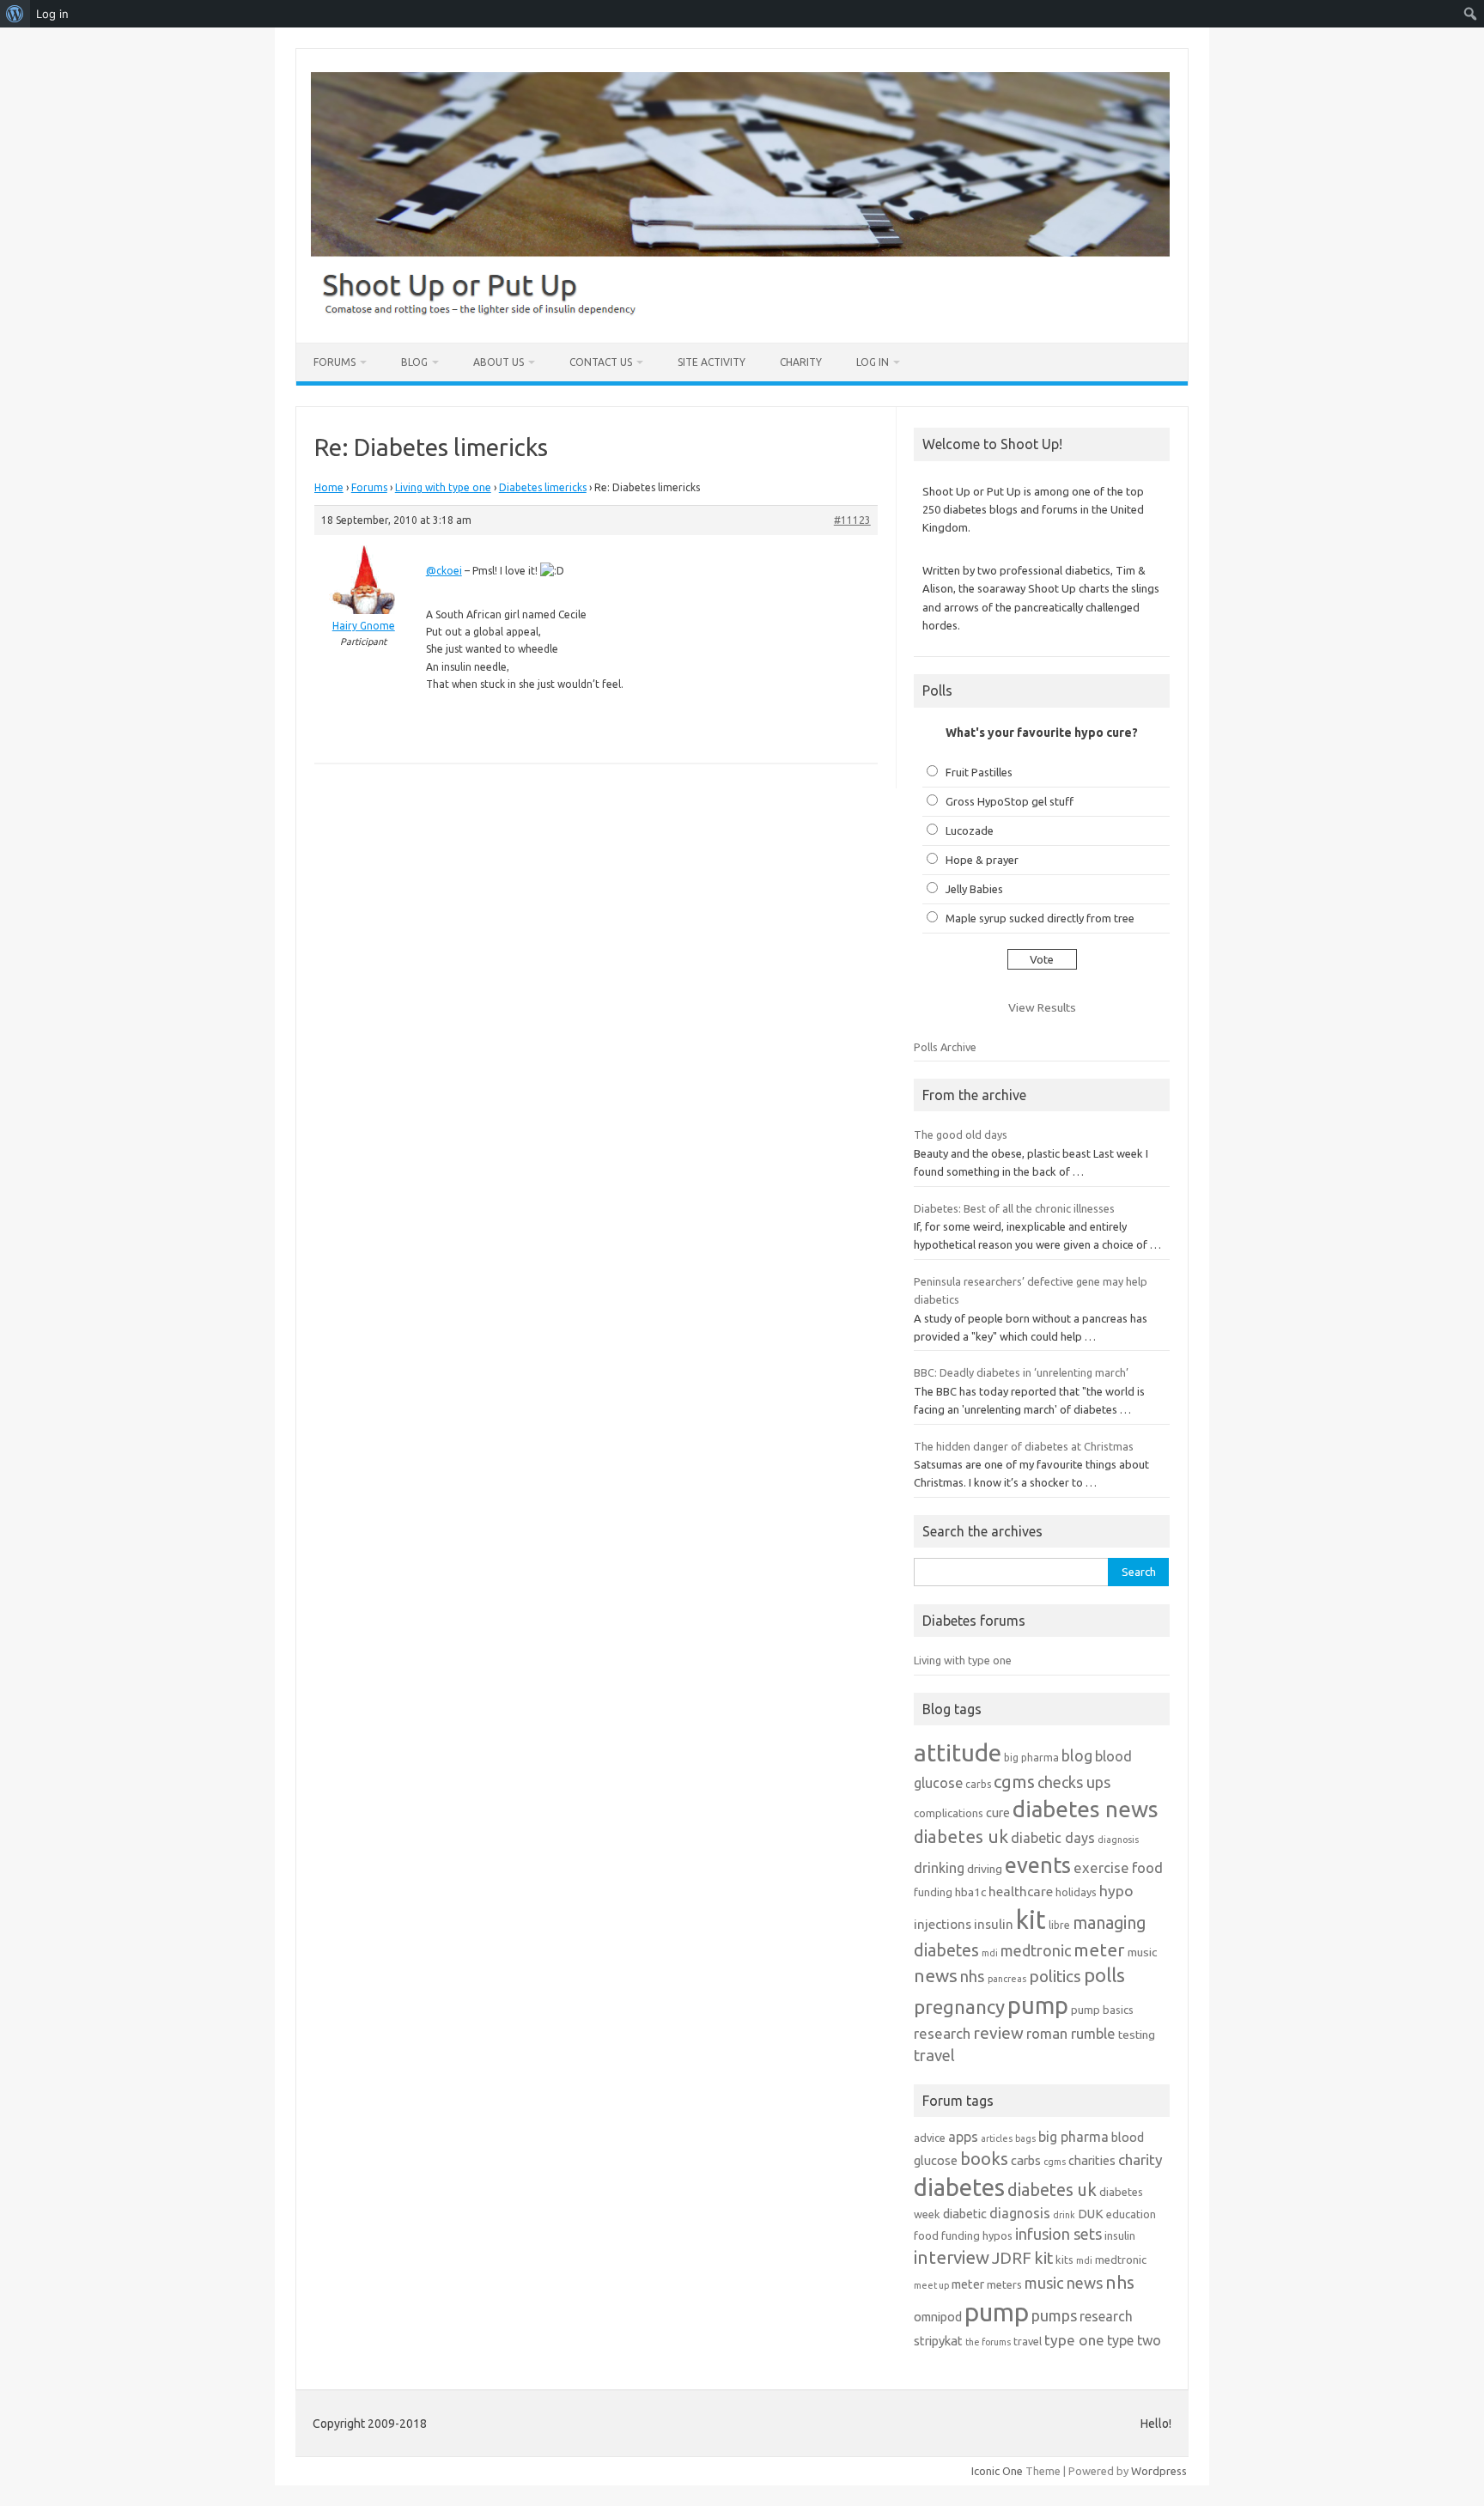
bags (1025, 2138)
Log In (873, 362)
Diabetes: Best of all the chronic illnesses (1014, 1208)
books (984, 2159)
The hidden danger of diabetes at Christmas (1024, 1446)
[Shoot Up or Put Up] (740, 313)
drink (1064, 2215)
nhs (973, 1976)
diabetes (959, 2187)
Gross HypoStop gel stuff (1010, 801)
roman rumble (1071, 2033)
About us (499, 362)
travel (934, 2055)
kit (1031, 1920)
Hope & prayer (982, 860)
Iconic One (997, 2471)
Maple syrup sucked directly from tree (1040, 918)
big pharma (1031, 1758)
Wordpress (1159, 2471)
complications (949, 1813)
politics (1055, 1976)
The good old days (961, 1134)
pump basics (1102, 2010)
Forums (335, 362)
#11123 (852, 520)
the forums (988, 2342)
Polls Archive (945, 1047)
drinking (939, 1868)
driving (985, 1869)
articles (997, 2138)
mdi (990, 1953)
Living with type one (443, 487)
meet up (931, 2285)
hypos (997, 2235)
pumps (1054, 2315)
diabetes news (1086, 1809)
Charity (801, 362)
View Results (1042, 1007)
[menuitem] (15, 14)
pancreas (1007, 1979)
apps (963, 2137)
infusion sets (1058, 2234)
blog (1077, 1755)
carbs (978, 1784)
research (942, 2033)
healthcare (1021, 1892)
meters (1004, 2284)
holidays (1076, 1892)
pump (1038, 2005)
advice (930, 2138)
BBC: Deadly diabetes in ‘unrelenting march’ (1021, 1372)
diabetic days (1053, 1838)
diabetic (965, 2214)
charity (1140, 2159)
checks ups (1074, 1782)
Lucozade (970, 830)
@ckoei (444, 571)
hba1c (970, 1892)
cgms (1014, 1782)
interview (952, 2257)
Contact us (601, 362)
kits (1064, 2260)
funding (933, 1892)
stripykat (938, 2341)
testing (1137, 2035)
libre (1059, 1925)
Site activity (712, 362)
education (1131, 2214)
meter (1099, 1949)
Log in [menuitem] (52, 14)
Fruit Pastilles (979, 772)
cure (998, 1813)
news (936, 1975)
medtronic (1036, 1950)
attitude (958, 1752)
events (1038, 1865)
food (1147, 1867)
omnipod (938, 2317)
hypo (1116, 1891)
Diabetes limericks (543, 487)
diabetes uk (961, 1837)
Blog (414, 362)
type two (1134, 2340)
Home (329, 487)
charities (1092, 2160)
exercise (1101, 1867)
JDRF (1012, 2258)
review (998, 2033)
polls (1104, 1975)
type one (1074, 2340)
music (1142, 1952)
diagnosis (1118, 1840)
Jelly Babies (974, 889)
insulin (994, 1924)
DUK (1091, 2214)
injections (943, 1924)
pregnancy (959, 2007)
